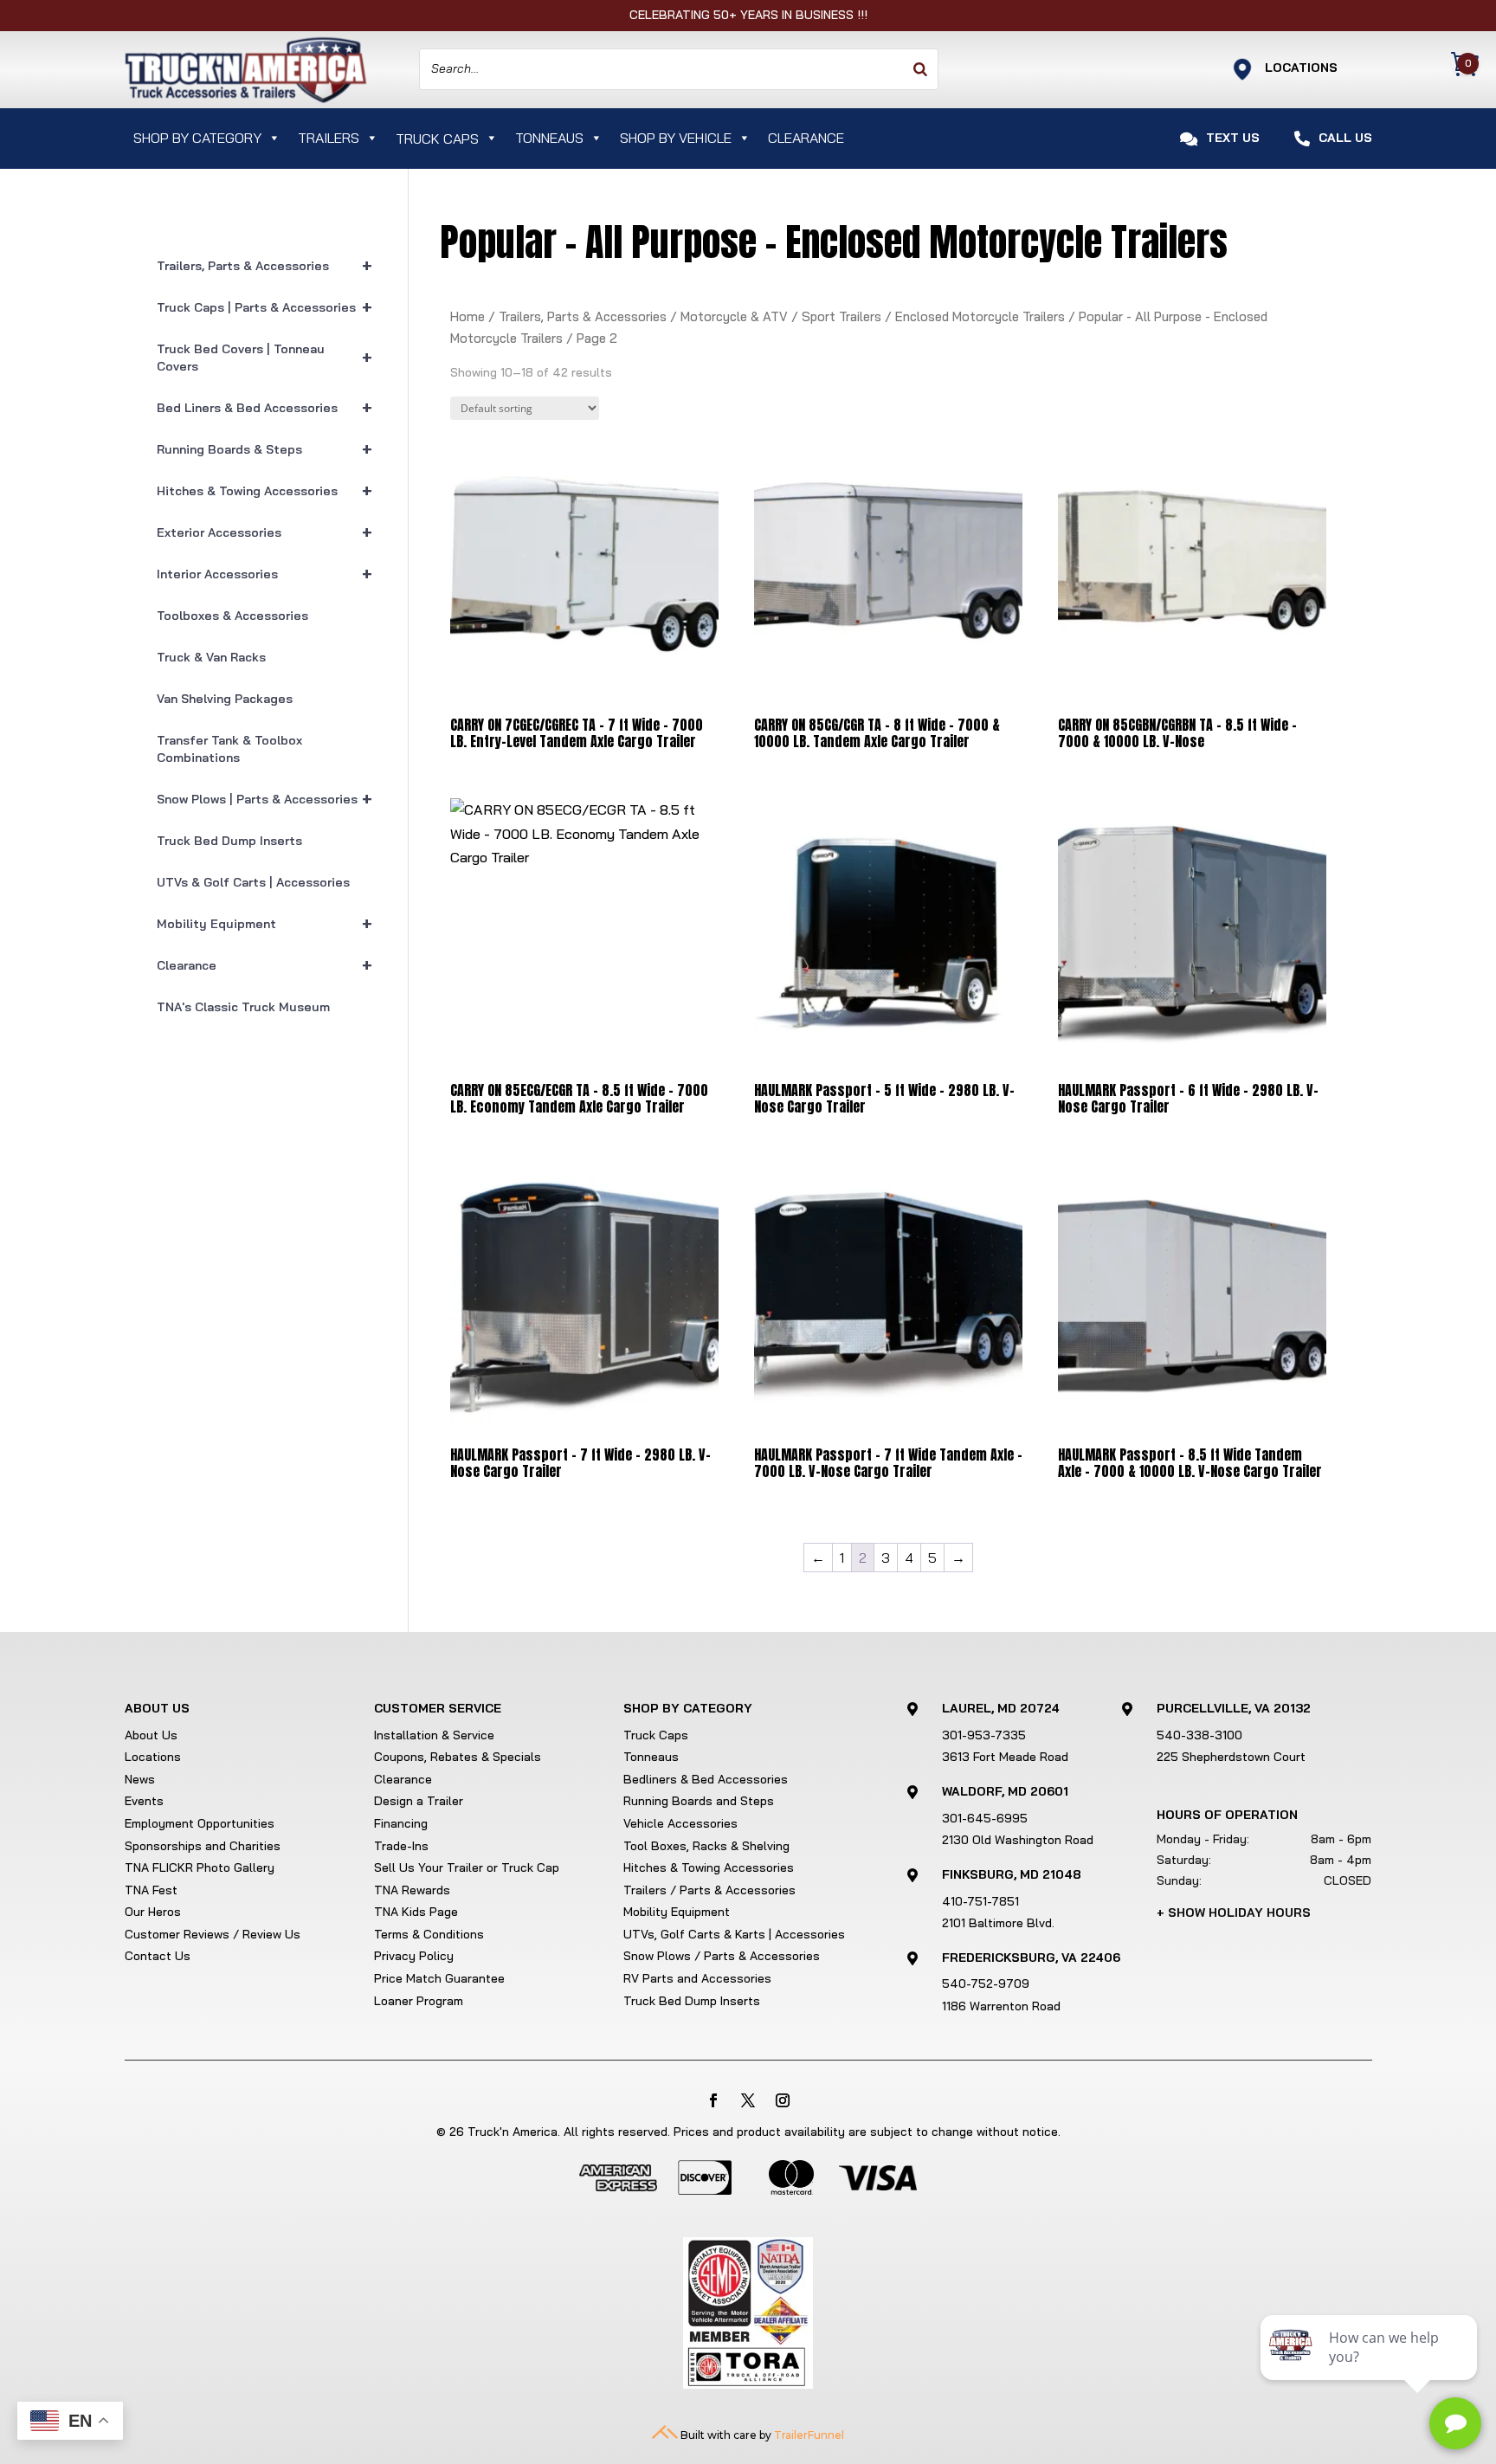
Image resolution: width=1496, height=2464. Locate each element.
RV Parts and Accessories (697, 1978)
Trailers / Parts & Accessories (709, 1890)
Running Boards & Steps (265, 449)
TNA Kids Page (416, 1912)
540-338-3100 (1199, 1735)
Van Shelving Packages (225, 699)
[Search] (920, 69)
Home (467, 316)
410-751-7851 (980, 1901)
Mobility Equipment (265, 923)
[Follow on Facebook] (713, 2100)
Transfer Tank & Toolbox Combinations (229, 749)
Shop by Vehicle (676, 138)
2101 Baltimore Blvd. (998, 1923)
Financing (401, 1823)
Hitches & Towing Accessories (265, 490)
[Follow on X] (748, 2100)
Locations (153, 1757)
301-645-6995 (985, 1818)
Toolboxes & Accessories (232, 616)
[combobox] (679, 69)
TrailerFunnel (809, 2435)
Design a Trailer (419, 1801)
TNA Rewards (412, 1890)
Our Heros (153, 1912)
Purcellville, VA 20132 (1234, 1708)
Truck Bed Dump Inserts (229, 841)
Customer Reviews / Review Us (213, 1934)
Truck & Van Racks (211, 657)
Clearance (806, 138)
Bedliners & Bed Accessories (706, 1779)
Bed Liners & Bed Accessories (265, 407)
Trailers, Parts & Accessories (583, 316)
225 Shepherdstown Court (1231, 1757)
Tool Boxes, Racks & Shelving (706, 1846)
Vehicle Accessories (680, 1823)
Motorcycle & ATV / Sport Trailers (781, 316)
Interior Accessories (265, 574)
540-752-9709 (986, 1983)
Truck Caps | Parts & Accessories (265, 307)
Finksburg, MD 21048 (1012, 1874)
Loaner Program (419, 2001)
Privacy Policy (414, 1956)
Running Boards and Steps (699, 1801)
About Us (151, 1735)
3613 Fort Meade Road (1005, 1757)
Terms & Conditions (429, 1934)
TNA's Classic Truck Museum (243, 1007)
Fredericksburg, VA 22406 (1031, 1958)
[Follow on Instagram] (783, 2100)
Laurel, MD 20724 (1001, 1708)
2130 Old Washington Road (1018, 1840)
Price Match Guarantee (439, 1978)
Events (144, 1801)
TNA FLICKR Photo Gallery (200, 1867)
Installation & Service (434, 1735)
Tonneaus (549, 138)
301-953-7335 (984, 1735)
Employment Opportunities (200, 1823)
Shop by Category (197, 138)
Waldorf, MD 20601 (1005, 1791)
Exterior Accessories (265, 532)
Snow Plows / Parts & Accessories (722, 1956)
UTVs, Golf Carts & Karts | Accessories (734, 1934)
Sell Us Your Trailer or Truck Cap (467, 1867)
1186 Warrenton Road (1001, 2006)
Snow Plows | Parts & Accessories (265, 799)
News (140, 1779)
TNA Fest (151, 1890)
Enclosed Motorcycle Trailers (980, 316)
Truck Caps (656, 1735)
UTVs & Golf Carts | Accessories (253, 882)
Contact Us (158, 1956)
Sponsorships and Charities (203, 1846)
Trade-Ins (401, 1846)
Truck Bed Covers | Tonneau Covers (265, 358)
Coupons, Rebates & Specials (458, 1757)
